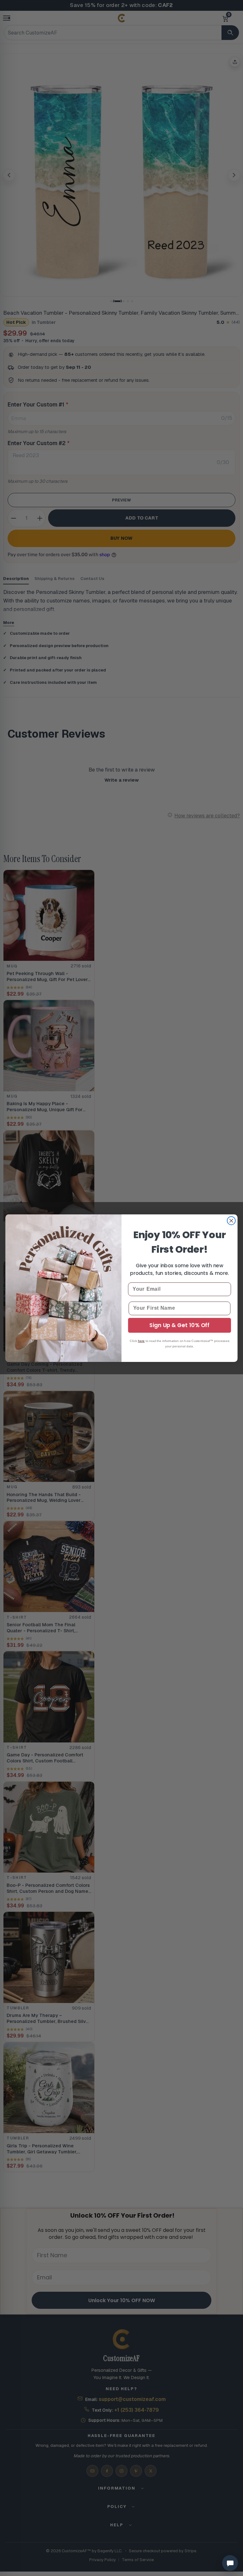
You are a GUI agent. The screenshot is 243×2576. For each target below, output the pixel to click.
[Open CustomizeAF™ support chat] (230, 2563)
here (141, 1341)
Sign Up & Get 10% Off (179, 1325)
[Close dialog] (231, 1220)
